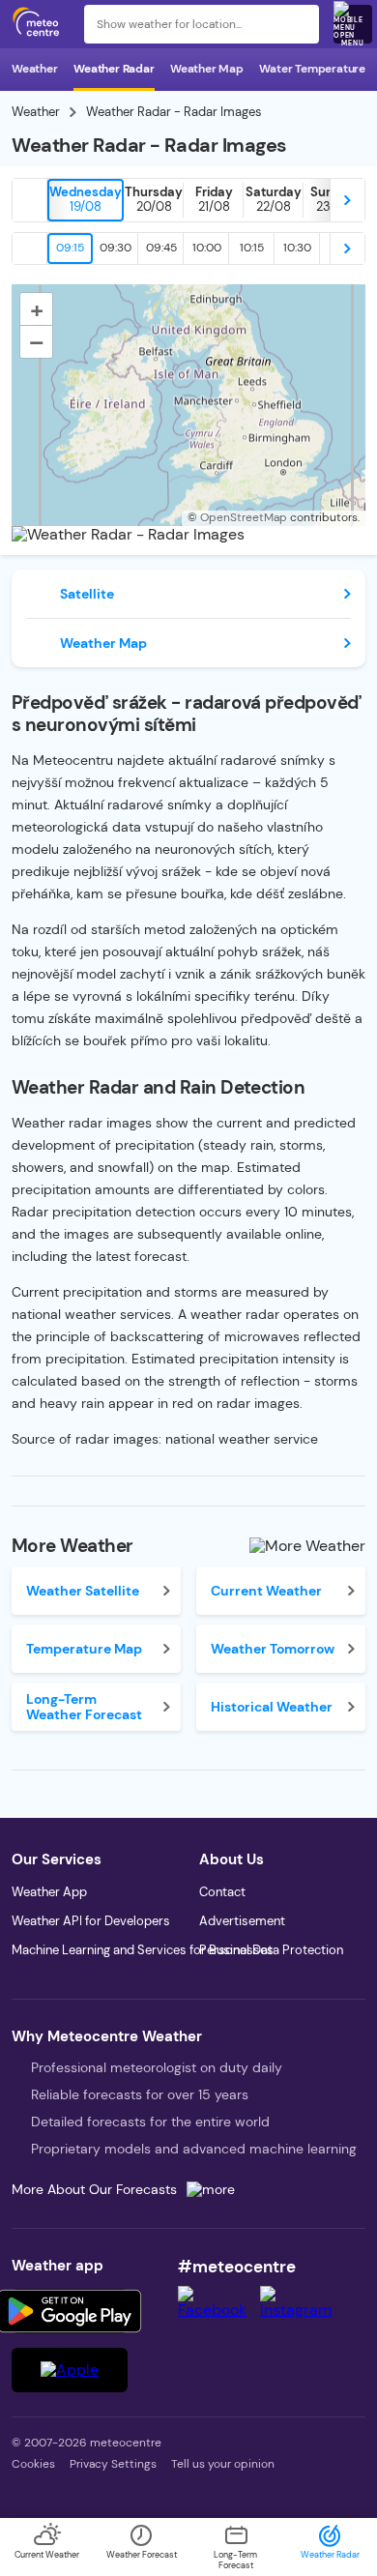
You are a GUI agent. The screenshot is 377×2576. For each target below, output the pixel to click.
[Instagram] (302, 2310)
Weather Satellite (83, 1591)
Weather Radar (114, 69)
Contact (222, 1892)
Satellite (87, 594)
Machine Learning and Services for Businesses (143, 1950)
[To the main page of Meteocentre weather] (41, 24)
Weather (35, 69)
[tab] (86, 200)
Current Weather (266, 1591)
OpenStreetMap (244, 517)
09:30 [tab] (116, 248)
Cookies (33, 2464)
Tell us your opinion (223, 2464)
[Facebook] (219, 2310)
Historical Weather (272, 1707)
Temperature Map (84, 1649)
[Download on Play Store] (70, 2311)
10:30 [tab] (297, 248)
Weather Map (207, 69)
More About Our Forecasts (94, 2189)
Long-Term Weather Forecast (84, 1707)
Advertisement (242, 1921)
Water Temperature (312, 69)
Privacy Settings (113, 2464)
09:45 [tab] (161, 248)
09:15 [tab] (70, 248)
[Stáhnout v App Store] (70, 2370)
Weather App (49, 1892)
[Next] (347, 200)
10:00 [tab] (207, 248)
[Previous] (30, 200)
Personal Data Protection (271, 1950)
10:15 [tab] (252, 248)
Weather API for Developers (91, 1921)
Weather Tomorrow (273, 1649)
